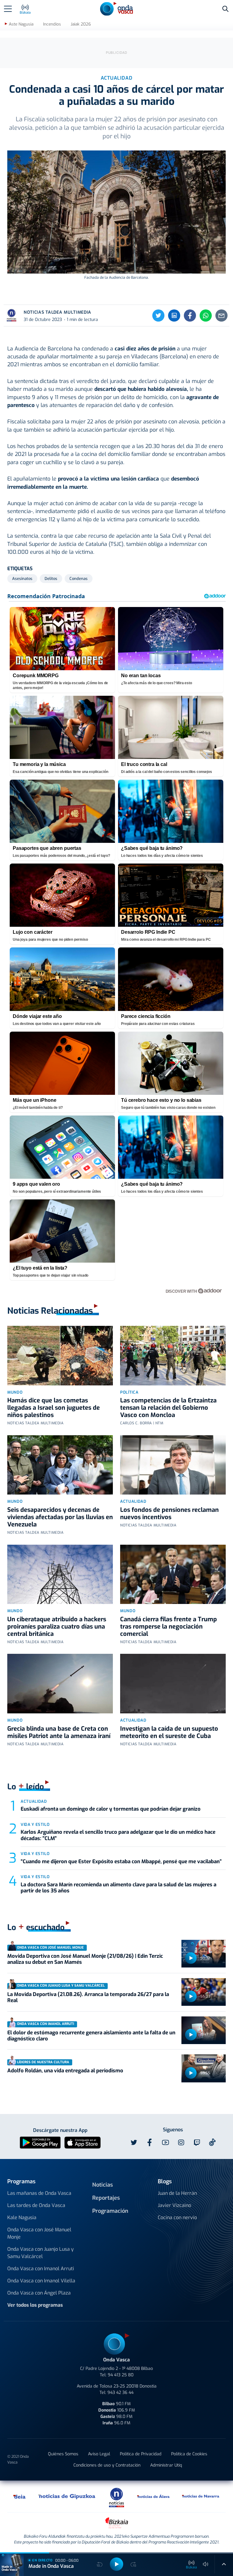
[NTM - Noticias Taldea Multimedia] (116, 2497)
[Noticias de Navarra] (201, 2496)
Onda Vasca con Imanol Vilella (41, 2281)
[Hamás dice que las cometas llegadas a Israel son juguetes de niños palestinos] (60, 1356)
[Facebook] (190, 316)
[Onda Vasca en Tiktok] (212, 2142)
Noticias (103, 2185)
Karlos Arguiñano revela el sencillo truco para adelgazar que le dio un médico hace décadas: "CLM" (118, 1835)
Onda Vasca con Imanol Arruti (41, 2269)
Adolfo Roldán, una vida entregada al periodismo (65, 2071)
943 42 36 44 (120, 2393)
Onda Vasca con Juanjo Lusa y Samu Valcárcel (41, 2253)
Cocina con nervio (177, 2217)
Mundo (15, 1392)
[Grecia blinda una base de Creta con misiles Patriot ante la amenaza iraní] (60, 1684)
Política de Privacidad (141, 2454)
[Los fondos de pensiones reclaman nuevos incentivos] (173, 1465)
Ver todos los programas (35, 2305)
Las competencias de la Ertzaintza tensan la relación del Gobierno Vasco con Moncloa (168, 1408)
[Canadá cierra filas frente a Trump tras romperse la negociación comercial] (173, 1574)
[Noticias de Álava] (154, 2496)
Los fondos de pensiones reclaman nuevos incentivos (169, 1514)
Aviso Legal (99, 2454)
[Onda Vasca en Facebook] (150, 2143)
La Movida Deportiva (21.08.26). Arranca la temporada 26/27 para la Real (88, 1997)
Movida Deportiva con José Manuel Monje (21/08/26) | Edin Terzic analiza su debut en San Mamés (85, 1959)
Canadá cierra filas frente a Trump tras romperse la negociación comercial (169, 1627)
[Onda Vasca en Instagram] (181, 2143)
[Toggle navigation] (8, 9)
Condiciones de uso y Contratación (107, 2465)
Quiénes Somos (63, 2454)
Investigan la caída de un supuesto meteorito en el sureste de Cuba (169, 1732)
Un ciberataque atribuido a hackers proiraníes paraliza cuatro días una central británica (57, 1627)
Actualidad (133, 1501)
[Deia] (20, 2496)
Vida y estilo (35, 1824)
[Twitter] (158, 316)
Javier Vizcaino (174, 2205)
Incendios (52, 24)
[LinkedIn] (174, 316)
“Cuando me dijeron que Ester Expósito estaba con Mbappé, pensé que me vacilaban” (121, 1862)
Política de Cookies (189, 2454)
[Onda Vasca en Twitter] (134, 2143)
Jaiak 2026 (81, 24)
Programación (110, 2211)
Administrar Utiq (166, 2465)
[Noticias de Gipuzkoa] (67, 2496)
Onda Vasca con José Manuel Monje (39, 2233)
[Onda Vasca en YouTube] (165, 2143)
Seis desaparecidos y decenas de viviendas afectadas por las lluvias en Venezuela (60, 1517)
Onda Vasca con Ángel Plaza (39, 2293)
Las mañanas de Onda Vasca (39, 2193)
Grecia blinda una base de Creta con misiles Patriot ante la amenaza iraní (59, 1732)
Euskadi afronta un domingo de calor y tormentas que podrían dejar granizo (111, 1809)
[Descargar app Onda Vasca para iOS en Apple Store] (83, 2142)
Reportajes (106, 2198)
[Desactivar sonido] (206, 2564)
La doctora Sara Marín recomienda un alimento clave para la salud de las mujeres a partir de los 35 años (118, 1888)
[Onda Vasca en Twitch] (197, 2143)
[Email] (221, 316)
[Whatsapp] (206, 316)
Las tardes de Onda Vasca (36, 2205)
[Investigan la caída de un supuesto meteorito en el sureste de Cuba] (173, 1684)
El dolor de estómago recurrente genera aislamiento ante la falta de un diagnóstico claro (91, 2036)
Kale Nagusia (22, 2217)
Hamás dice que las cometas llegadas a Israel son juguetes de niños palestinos (54, 1408)
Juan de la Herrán (177, 2193)
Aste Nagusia (21, 24)
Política (129, 1392)
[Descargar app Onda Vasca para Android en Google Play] (40, 2142)
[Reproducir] (191, 1958)
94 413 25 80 (121, 2375)
